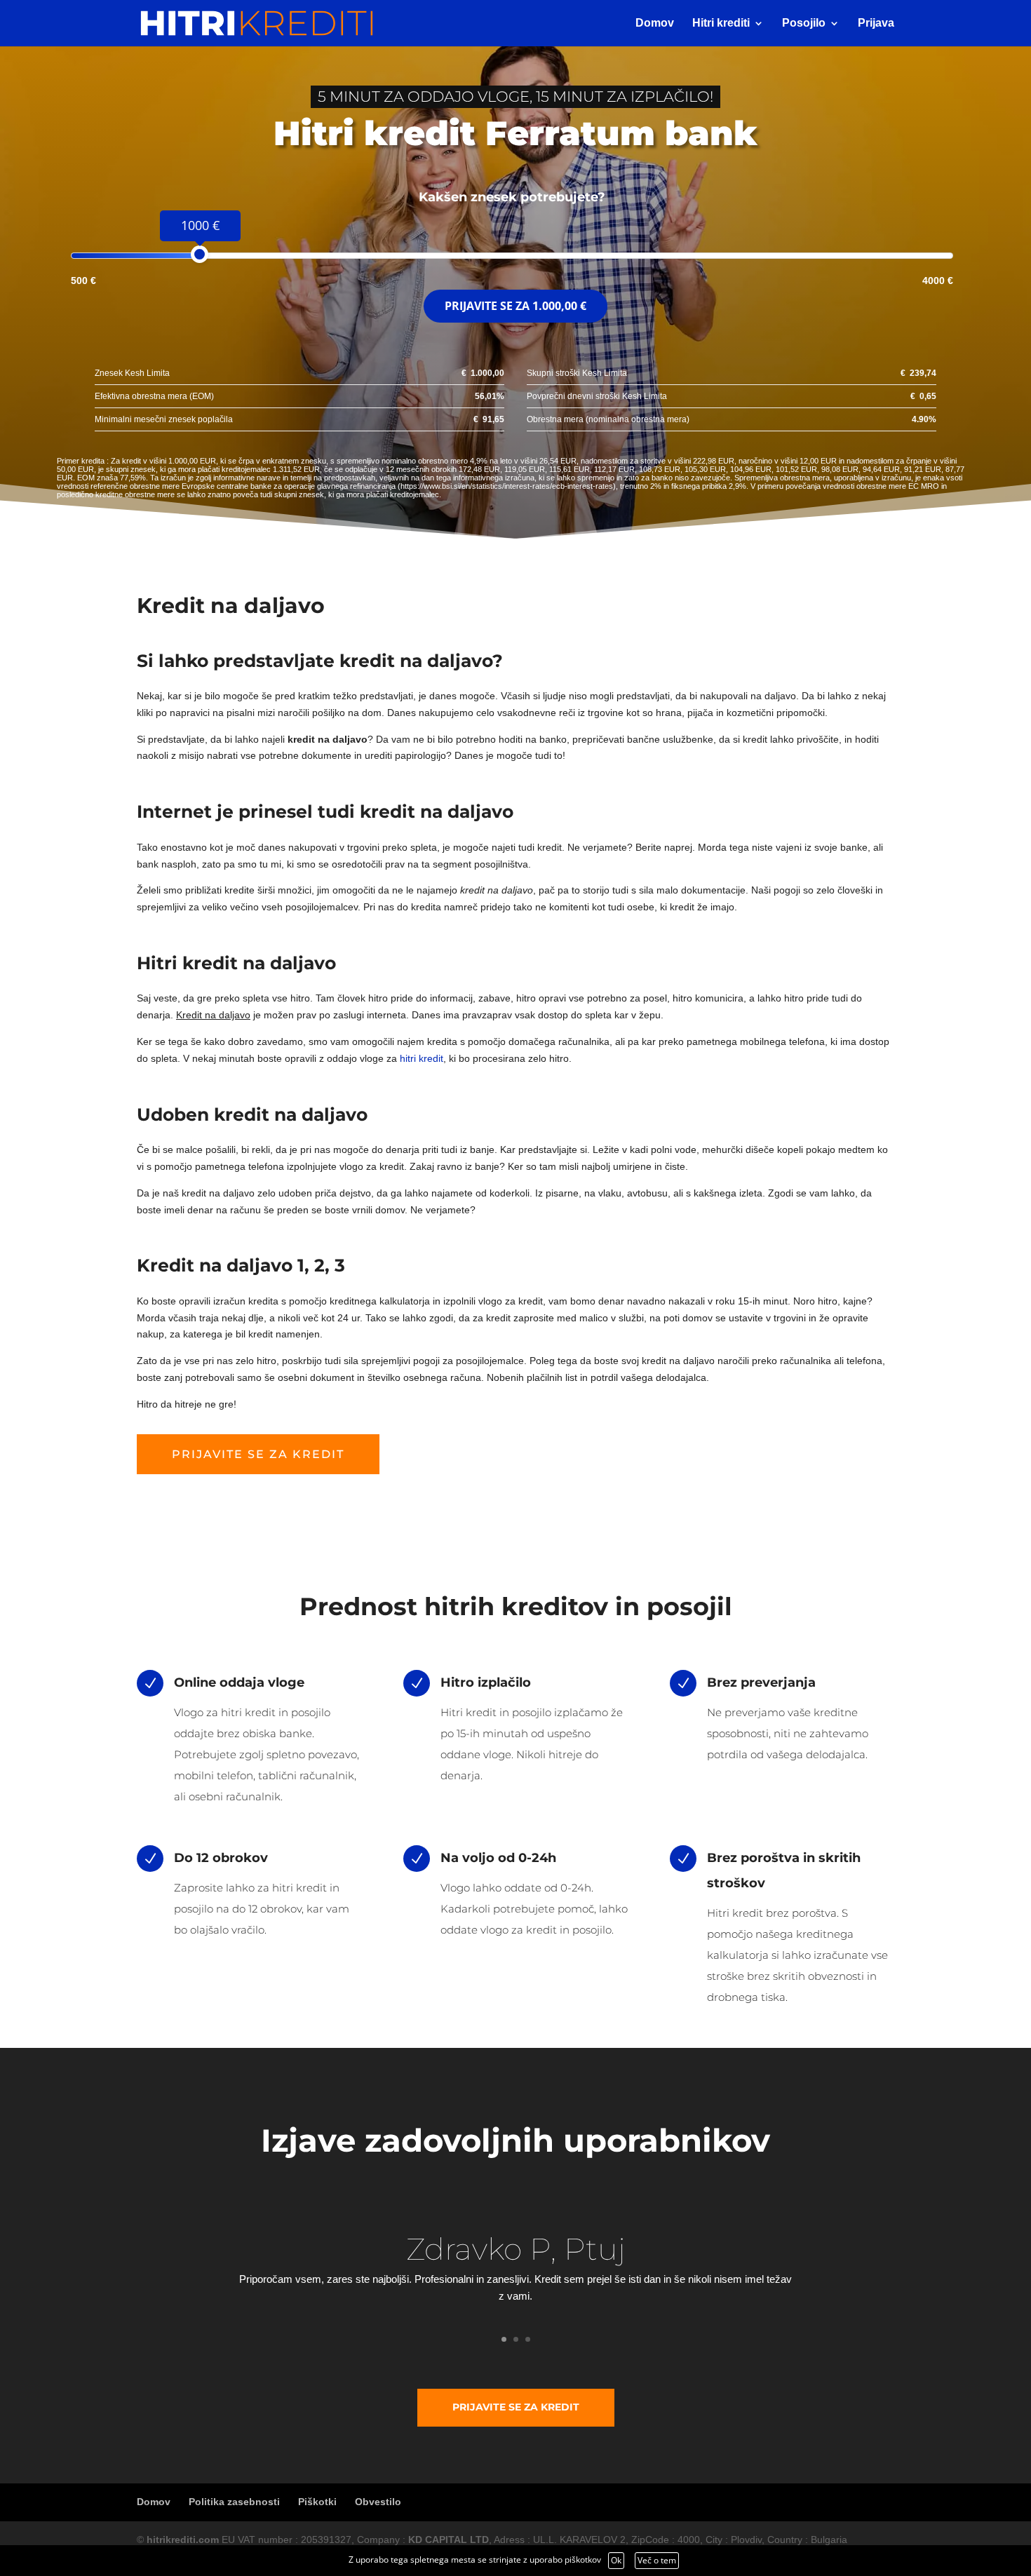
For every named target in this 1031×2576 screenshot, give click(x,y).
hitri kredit (422, 1058)
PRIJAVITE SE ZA (515, 306)
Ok (616, 2560)
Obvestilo (378, 2502)
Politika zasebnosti (234, 2502)
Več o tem (657, 2560)
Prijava (876, 23)
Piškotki (317, 2502)
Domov (655, 23)
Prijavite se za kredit (258, 1454)
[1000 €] (200, 254)
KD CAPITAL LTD (449, 2540)
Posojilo (804, 23)
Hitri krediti (721, 23)
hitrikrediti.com (183, 2540)
